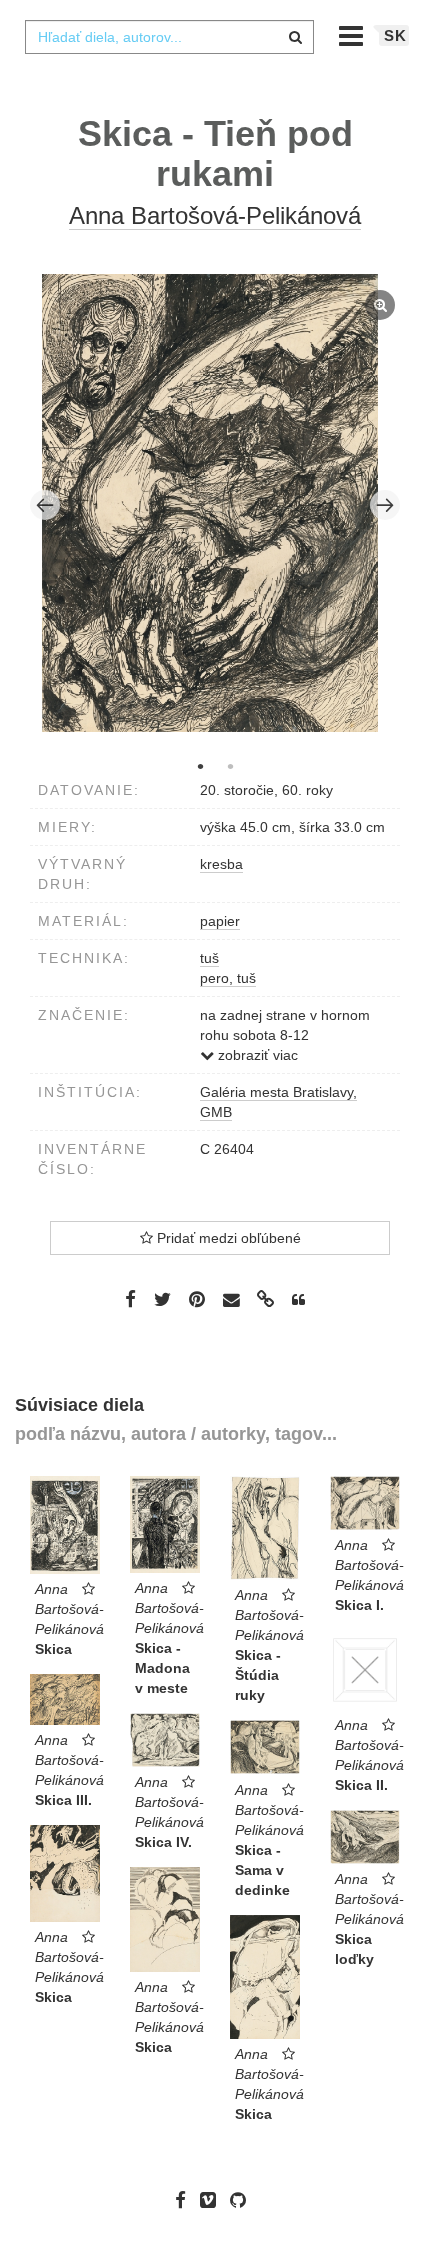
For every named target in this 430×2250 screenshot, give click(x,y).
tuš (209, 958)
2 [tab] (230, 766)
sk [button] (395, 35)
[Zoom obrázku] (210, 503)
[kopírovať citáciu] (298, 1300)
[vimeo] (213, 2199)
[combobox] (169, 37)
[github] (243, 2199)
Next (385, 505)
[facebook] (185, 2199)
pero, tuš (228, 978)
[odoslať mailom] (231, 1299)
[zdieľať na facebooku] (130, 1299)
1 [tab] (200, 766)
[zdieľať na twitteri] (162, 1299)
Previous (45, 505)
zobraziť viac (256, 1055)
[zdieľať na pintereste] (197, 1299)
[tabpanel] (215, 506)
